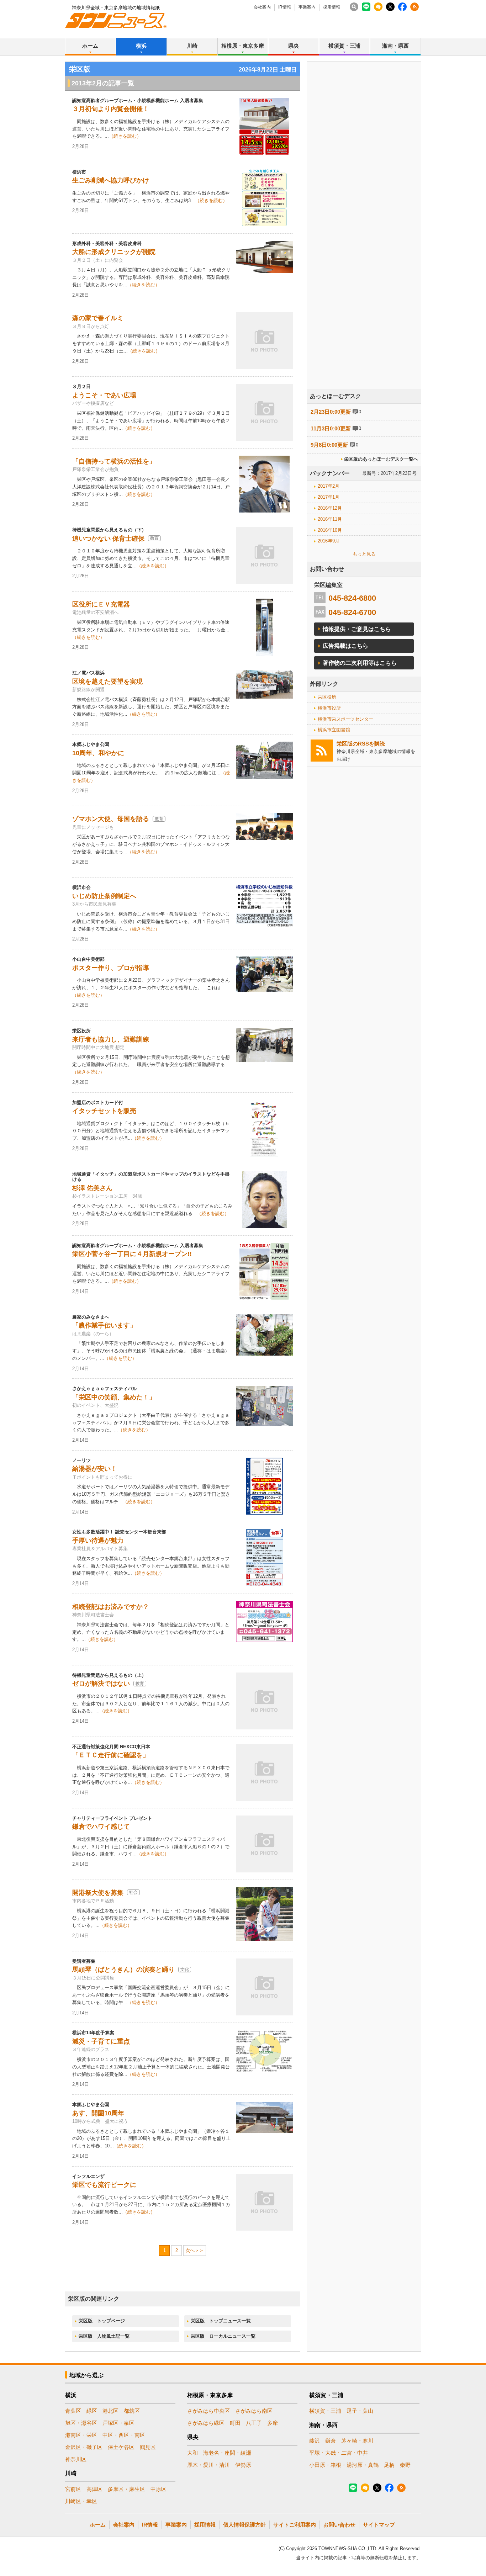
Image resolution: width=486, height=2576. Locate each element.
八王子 (254, 2423)
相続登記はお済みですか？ (111, 1607)
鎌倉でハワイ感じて (101, 1827)
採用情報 (332, 7)
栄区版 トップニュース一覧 (221, 2321)
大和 (192, 2453)
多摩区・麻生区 (126, 2489)
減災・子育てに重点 (101, 2041)
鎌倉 (331, 2441)
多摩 (273, 2423)
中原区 (159, 2489)
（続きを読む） (125, 136)
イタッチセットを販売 (104, 1111)
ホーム (90, 46)
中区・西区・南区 (124, 2435)
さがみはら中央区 (208, 2411)
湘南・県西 (395, 46)
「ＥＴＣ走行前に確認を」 (111, 1755)
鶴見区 (148, 2447)
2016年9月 (329, 541)
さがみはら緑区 (206, 2423)
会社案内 (262, 7)
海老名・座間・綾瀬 (227, 2453)
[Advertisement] (364, 245)
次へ (190, 2250)
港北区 (110, 2411)
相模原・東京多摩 (243, 46)
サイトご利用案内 (295, 2525)
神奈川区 (76, 2459)
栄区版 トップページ (102, 2321)
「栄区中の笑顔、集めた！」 (114, 1397)
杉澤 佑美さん (92, 1188)
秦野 (405, 2465)
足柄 (389, 2465)
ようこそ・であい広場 (104, 395)
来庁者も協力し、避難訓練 (111, 1039)
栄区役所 (327, 697)
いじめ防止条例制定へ (104, 896)
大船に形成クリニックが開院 (114, 252)
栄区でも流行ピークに (104, 2185)
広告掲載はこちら (345, 646)
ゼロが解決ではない (101, 1684)
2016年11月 (330, 519)
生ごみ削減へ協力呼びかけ (111, 180)
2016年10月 (330, 530)
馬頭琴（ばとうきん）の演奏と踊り (123, 1970)
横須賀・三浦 (344, 46)
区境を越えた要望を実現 (107, 682)
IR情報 (285, 7)
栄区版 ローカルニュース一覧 (223, 2336)
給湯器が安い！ (95, 1469)
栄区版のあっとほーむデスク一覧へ (381, 459)
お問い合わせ (339, 2525)
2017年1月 (329, 497)
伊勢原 (243, 2465)
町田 (235, 2423)
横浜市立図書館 (334, 730)
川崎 (192, 46)
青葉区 (73, 2411)
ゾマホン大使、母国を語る (111, 819)
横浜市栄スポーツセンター (345, 719)
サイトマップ (379, 2525)
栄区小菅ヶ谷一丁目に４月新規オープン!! (132, 1254)
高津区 (94, 2489)
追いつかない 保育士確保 (108, 539)
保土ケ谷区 (121, 2447)
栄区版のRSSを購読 (361, 744)
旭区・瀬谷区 (81, 2423)
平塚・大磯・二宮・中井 (339, 2453)
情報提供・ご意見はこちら (357, 629)
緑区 (92, 2411)
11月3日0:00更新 (331, 428)
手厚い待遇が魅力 (98, 1541)
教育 (154, 538)
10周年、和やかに (98, 753)
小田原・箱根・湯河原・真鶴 (344, 2465)
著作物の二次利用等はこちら (360, 663)
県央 (294, 46)
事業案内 (307, 7)
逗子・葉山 (360, 2411)
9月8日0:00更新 (329, 445)
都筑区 (132, 2411)
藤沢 (315, 2441)
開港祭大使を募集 (98, 1893)
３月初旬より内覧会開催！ (111, 109)
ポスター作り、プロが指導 (111, 968)
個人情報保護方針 (244, 2525)
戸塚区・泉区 (118, 2423)
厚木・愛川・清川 (208, 2465)
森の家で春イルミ (98, 318)
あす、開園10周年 (98, 2113)
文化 (185, 1970)
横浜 (141, 46)
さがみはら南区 (254, 2411)
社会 (133, 1892)
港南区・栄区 (81, 2435)
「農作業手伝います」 (104, 1325)
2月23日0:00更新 (331, 412)
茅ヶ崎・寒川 (357, 2441)
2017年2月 (329, 486)
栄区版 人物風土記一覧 (104, 2336)
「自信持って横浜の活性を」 (114, 461)
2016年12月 (330, 508)
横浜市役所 (329, 708)
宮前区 (73, 2489)
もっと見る (364, 554)
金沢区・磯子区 (84, 2447)
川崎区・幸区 (81, 2501)
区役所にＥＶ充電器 (101, 604)
